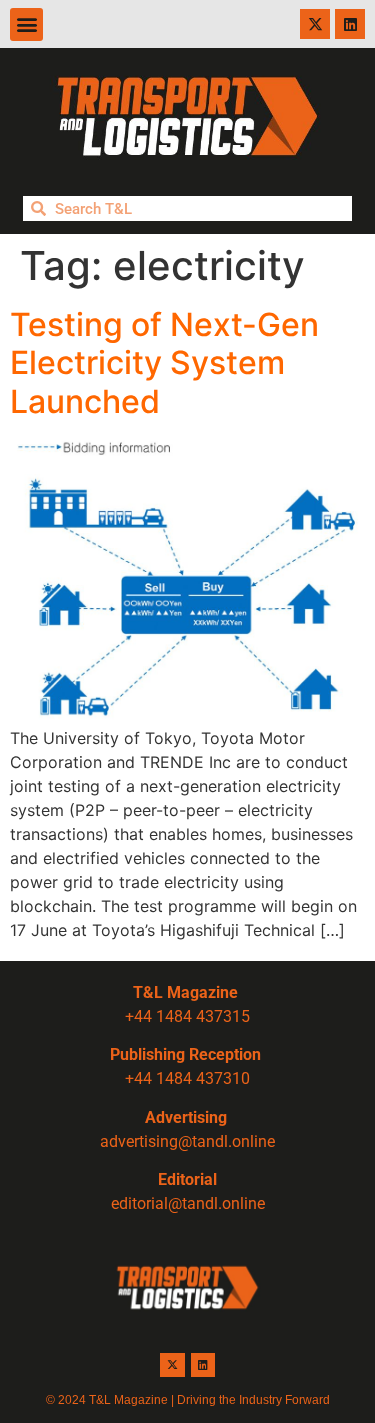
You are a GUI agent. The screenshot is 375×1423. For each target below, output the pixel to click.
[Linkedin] (350, 24)
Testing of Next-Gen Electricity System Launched (164, 363)
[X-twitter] (315, 24)
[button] (26, 24)
